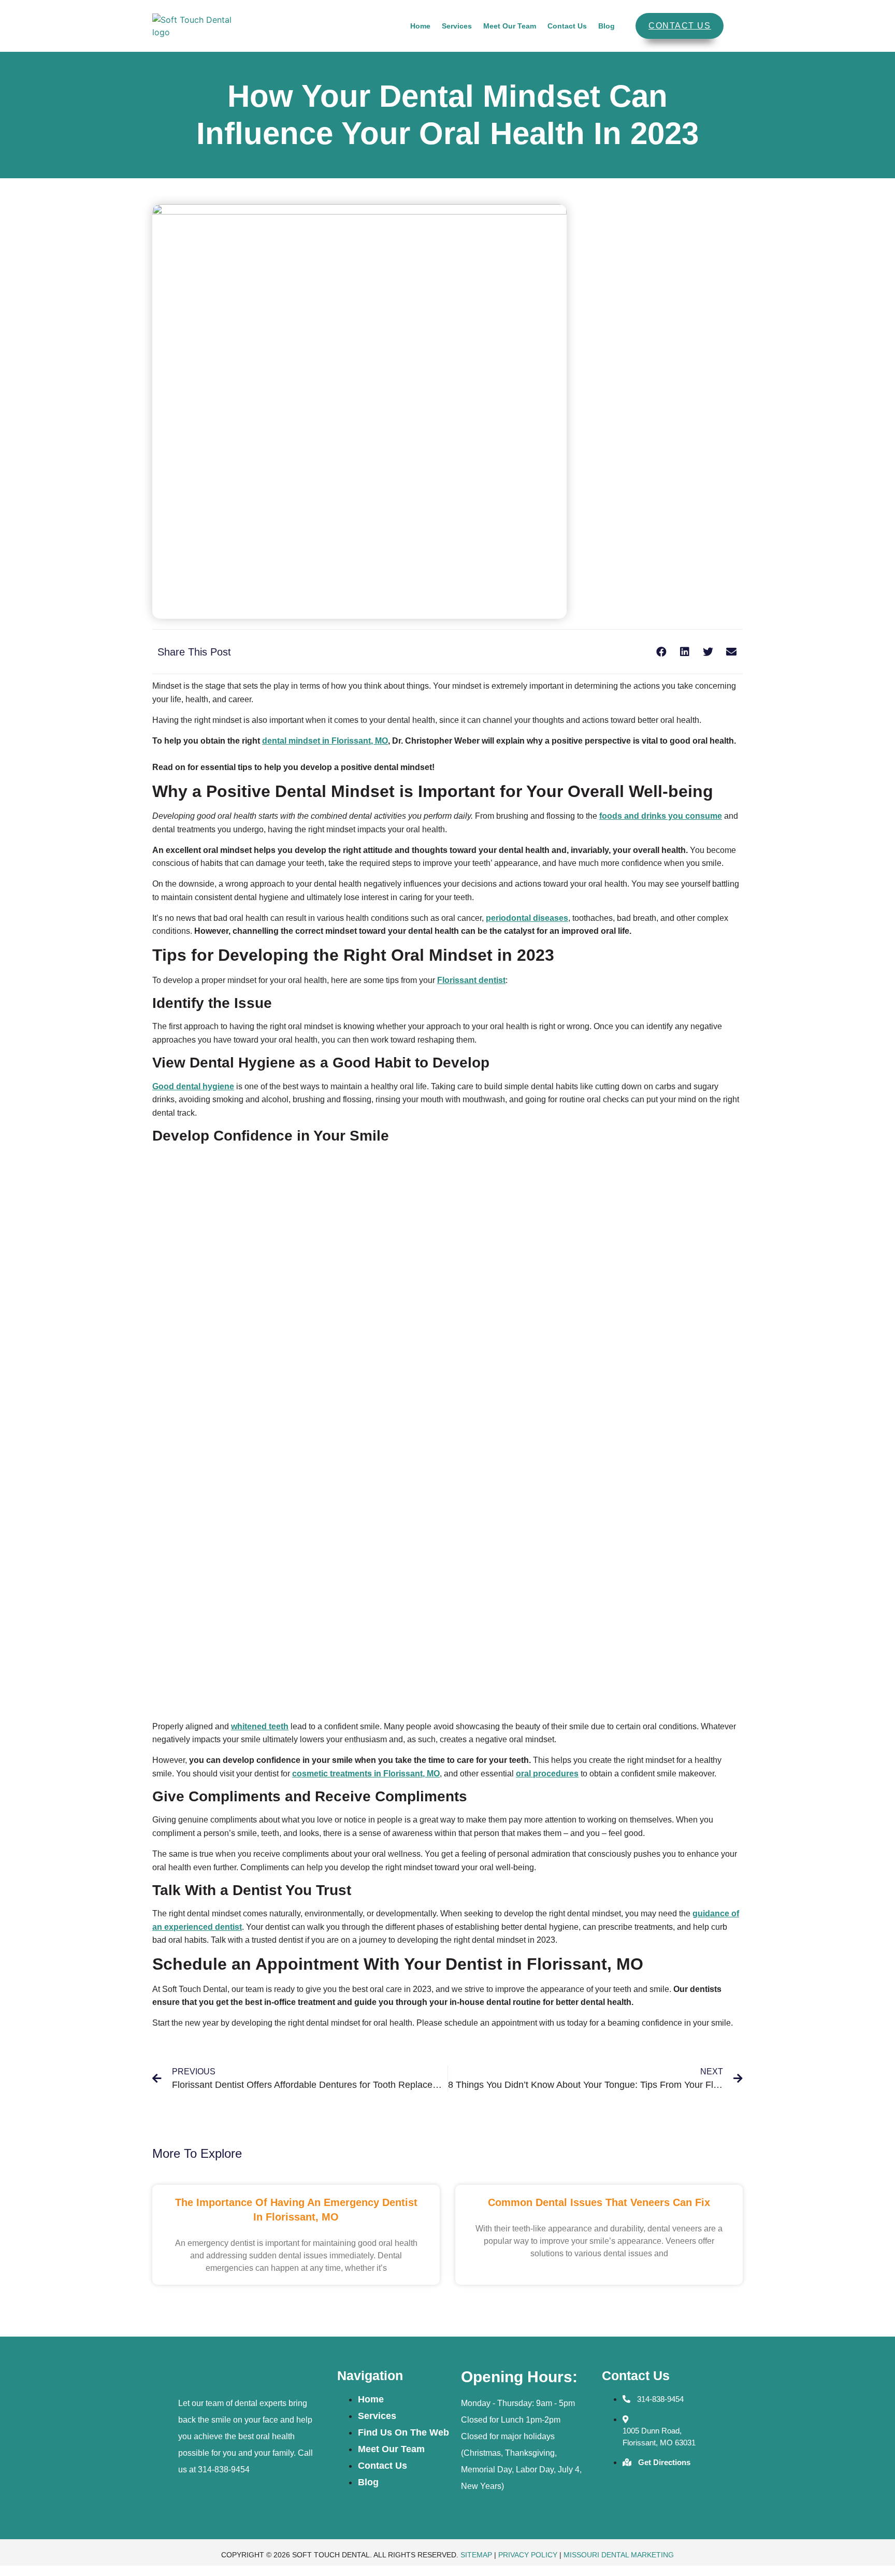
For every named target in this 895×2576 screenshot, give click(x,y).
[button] (661, 652)
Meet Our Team (510, 26)
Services (457, 26)
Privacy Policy (528, 2555)
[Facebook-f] (615, 2492)
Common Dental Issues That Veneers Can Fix (599, 2202)
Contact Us (567, 26)
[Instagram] (646, 2492)
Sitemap (476, 2555)
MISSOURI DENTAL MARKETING (619, 2555)
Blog (607, 26)
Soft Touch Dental (244, 2377)
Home (420, 26)
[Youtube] (677, 2492)
